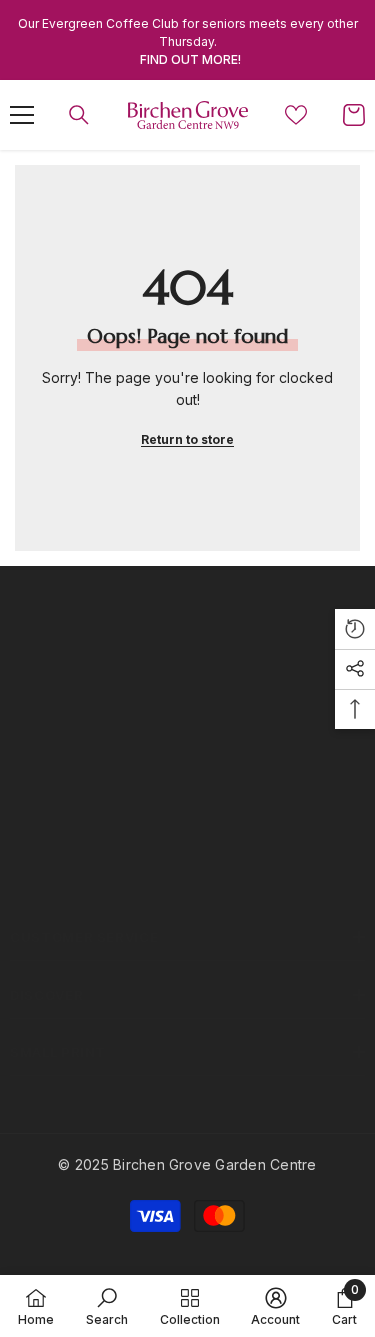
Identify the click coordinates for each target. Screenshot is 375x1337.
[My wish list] (296, 115)
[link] (107, 1306)
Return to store (187, 439)
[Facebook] (29, 882)
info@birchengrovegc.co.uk (148, 817)
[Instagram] (82, 882)
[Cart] (354, 115)
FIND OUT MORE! (190, 59)
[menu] (22, 115)
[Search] (79, 115)
